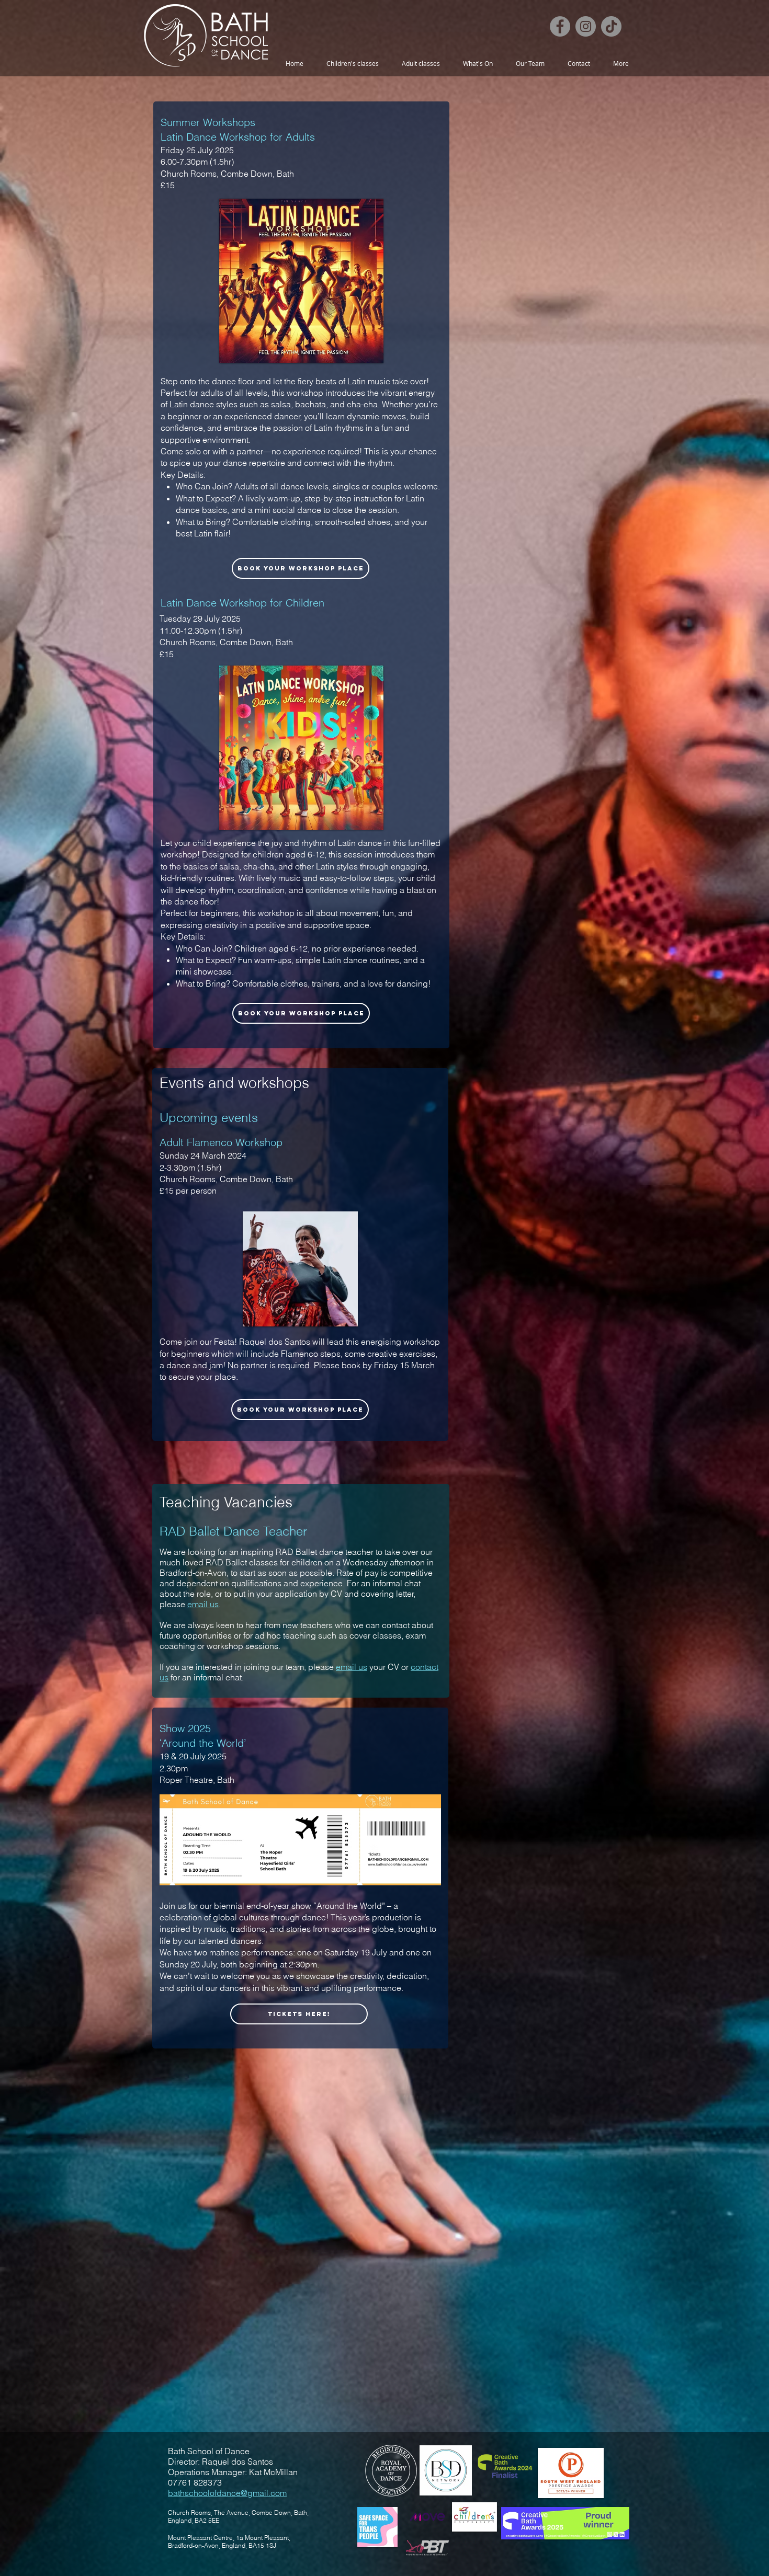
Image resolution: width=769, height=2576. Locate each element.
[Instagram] (586, 26)
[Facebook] (560, 26)
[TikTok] (611, 26)
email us (203, 1604)
